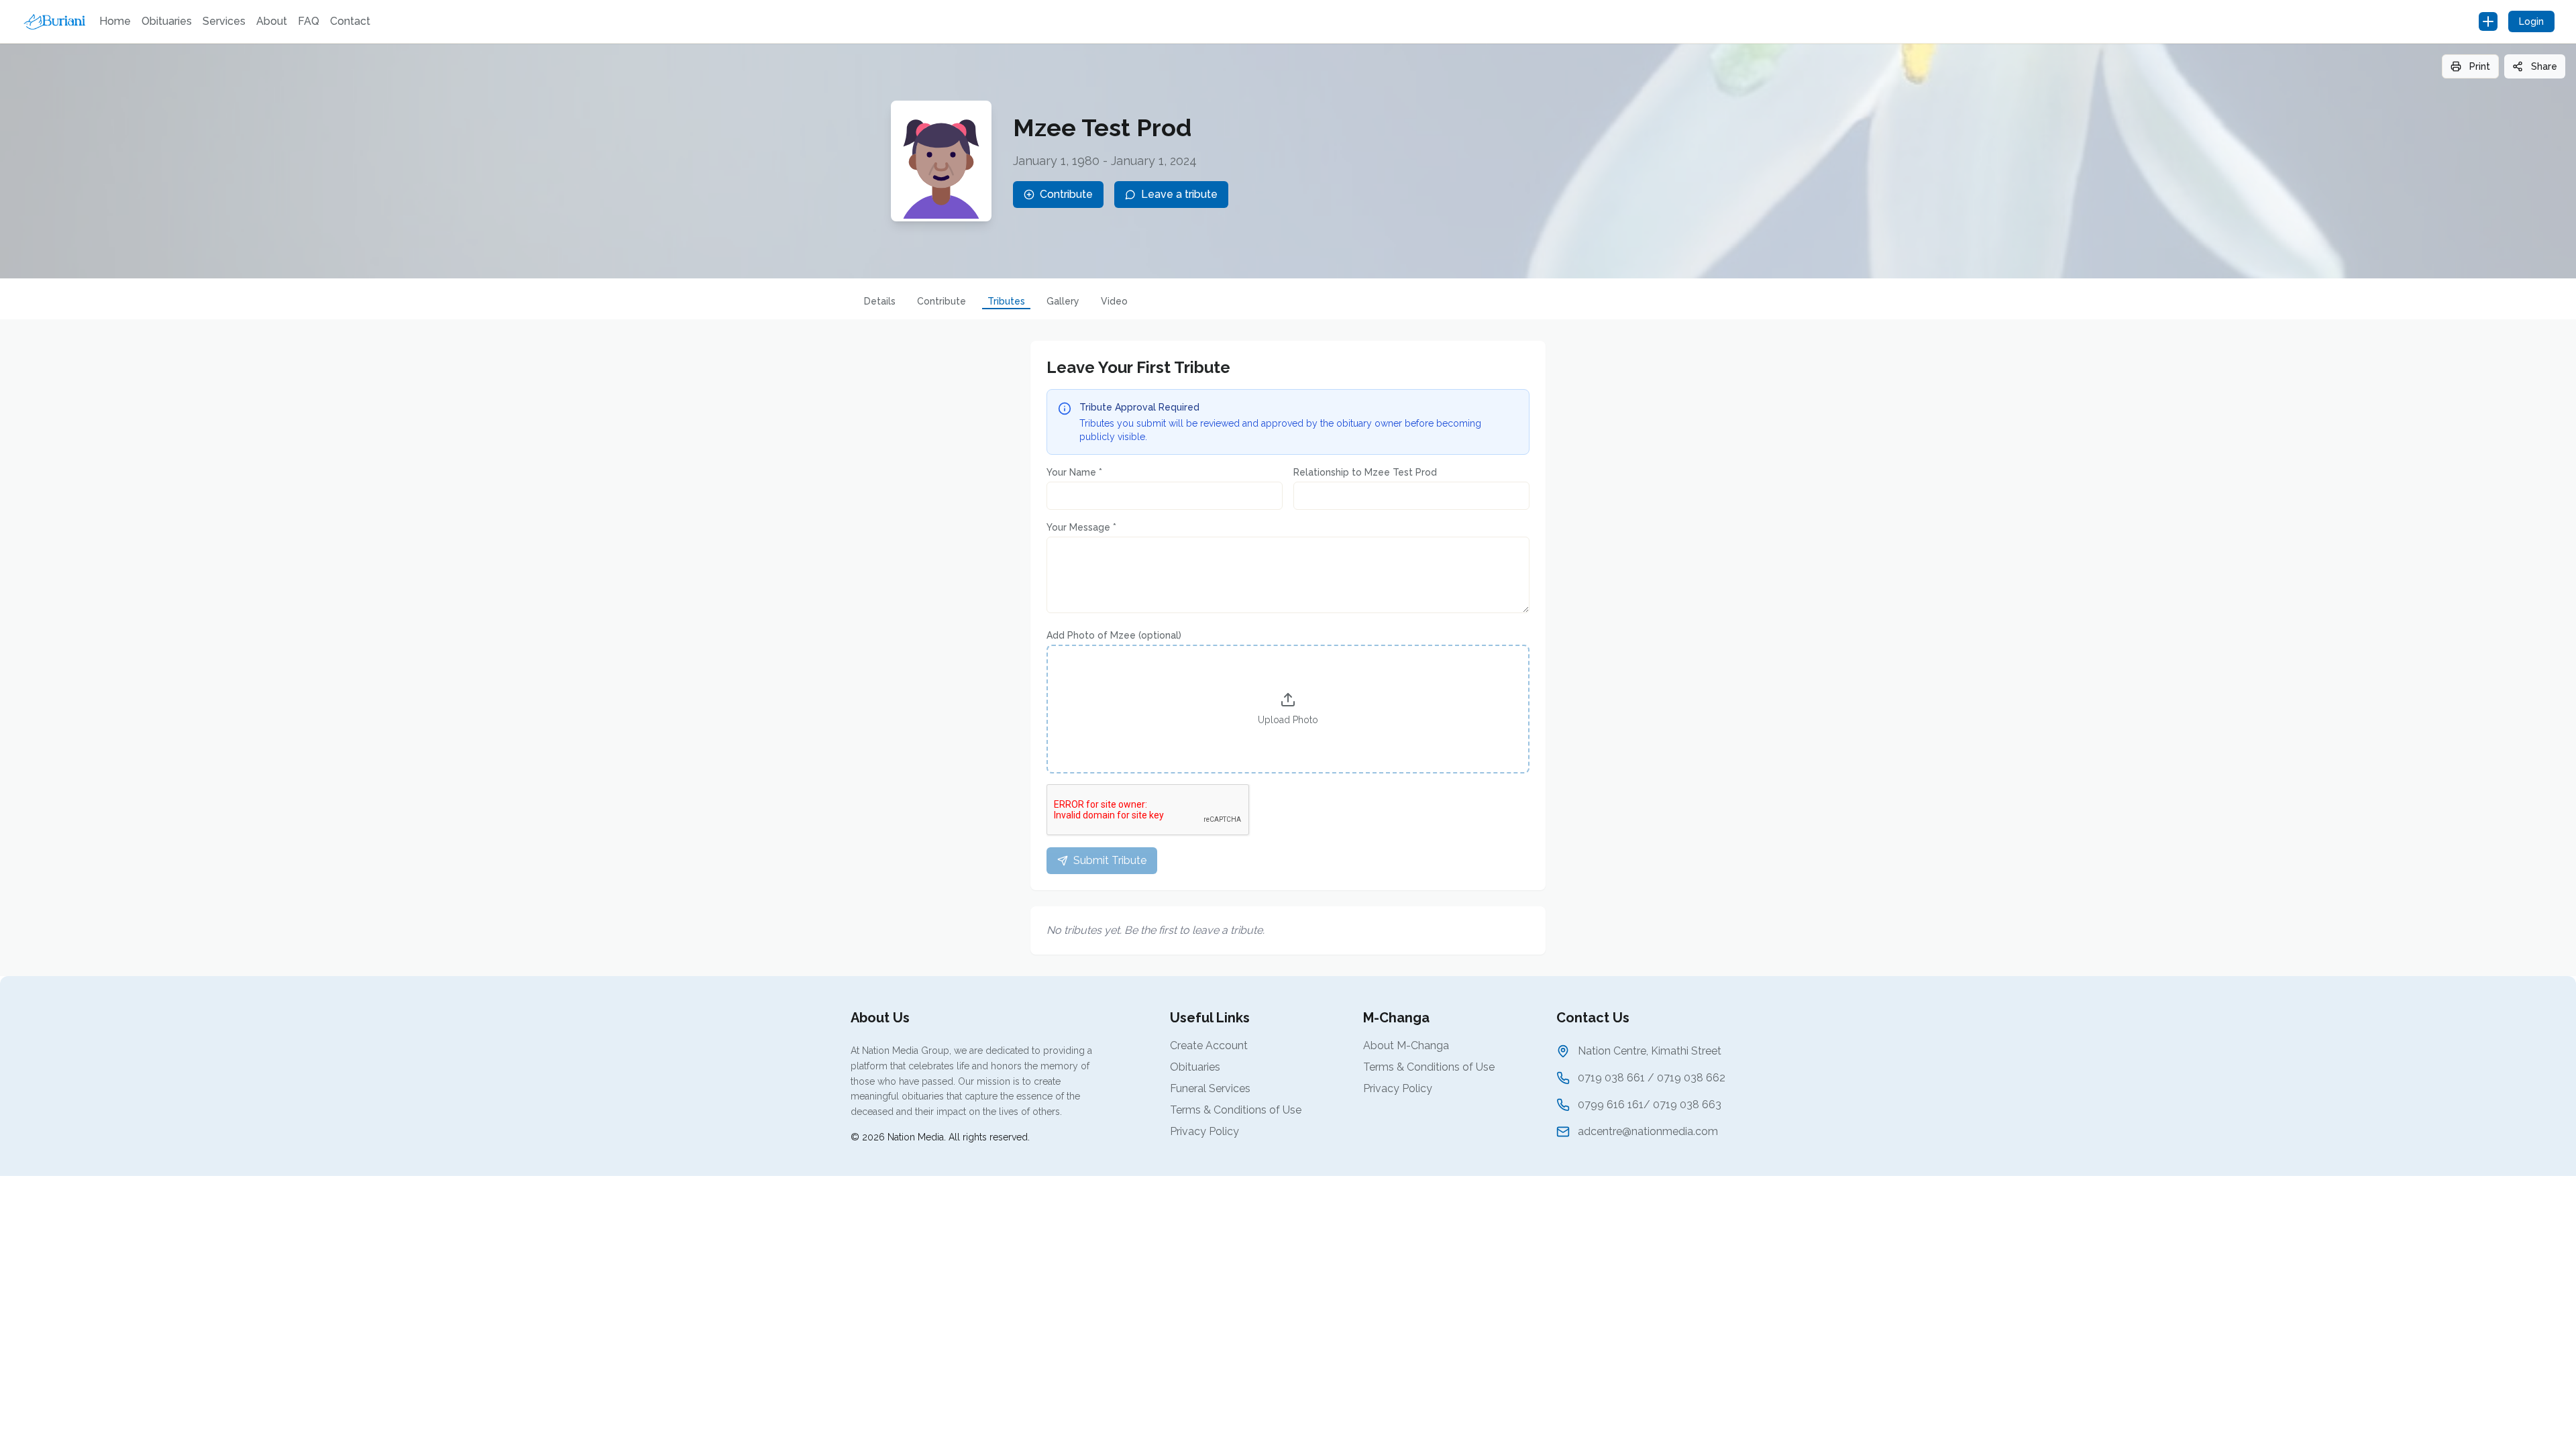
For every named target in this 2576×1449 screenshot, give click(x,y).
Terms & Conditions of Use (1236, 1110)
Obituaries (167, 21)
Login (2531, 21)
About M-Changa (1406, 1045)
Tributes (1006, 301)
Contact (350, 21)
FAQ (309, 21)
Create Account (1209, 1045)
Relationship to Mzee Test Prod (1365, 472)
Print (2480, 66)
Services (224, 21)
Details (880, 301)
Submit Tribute (1110, 860)
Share (2544, 66)
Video (1114, 301)
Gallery (1063, 301)
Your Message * (1081, 527)
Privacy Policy (1204, 1131)
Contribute (942, 301)
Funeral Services (1210, 1088)
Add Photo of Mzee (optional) (1114, 635)
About (272, 21)
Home (115, 21)
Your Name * (1074, 472)
